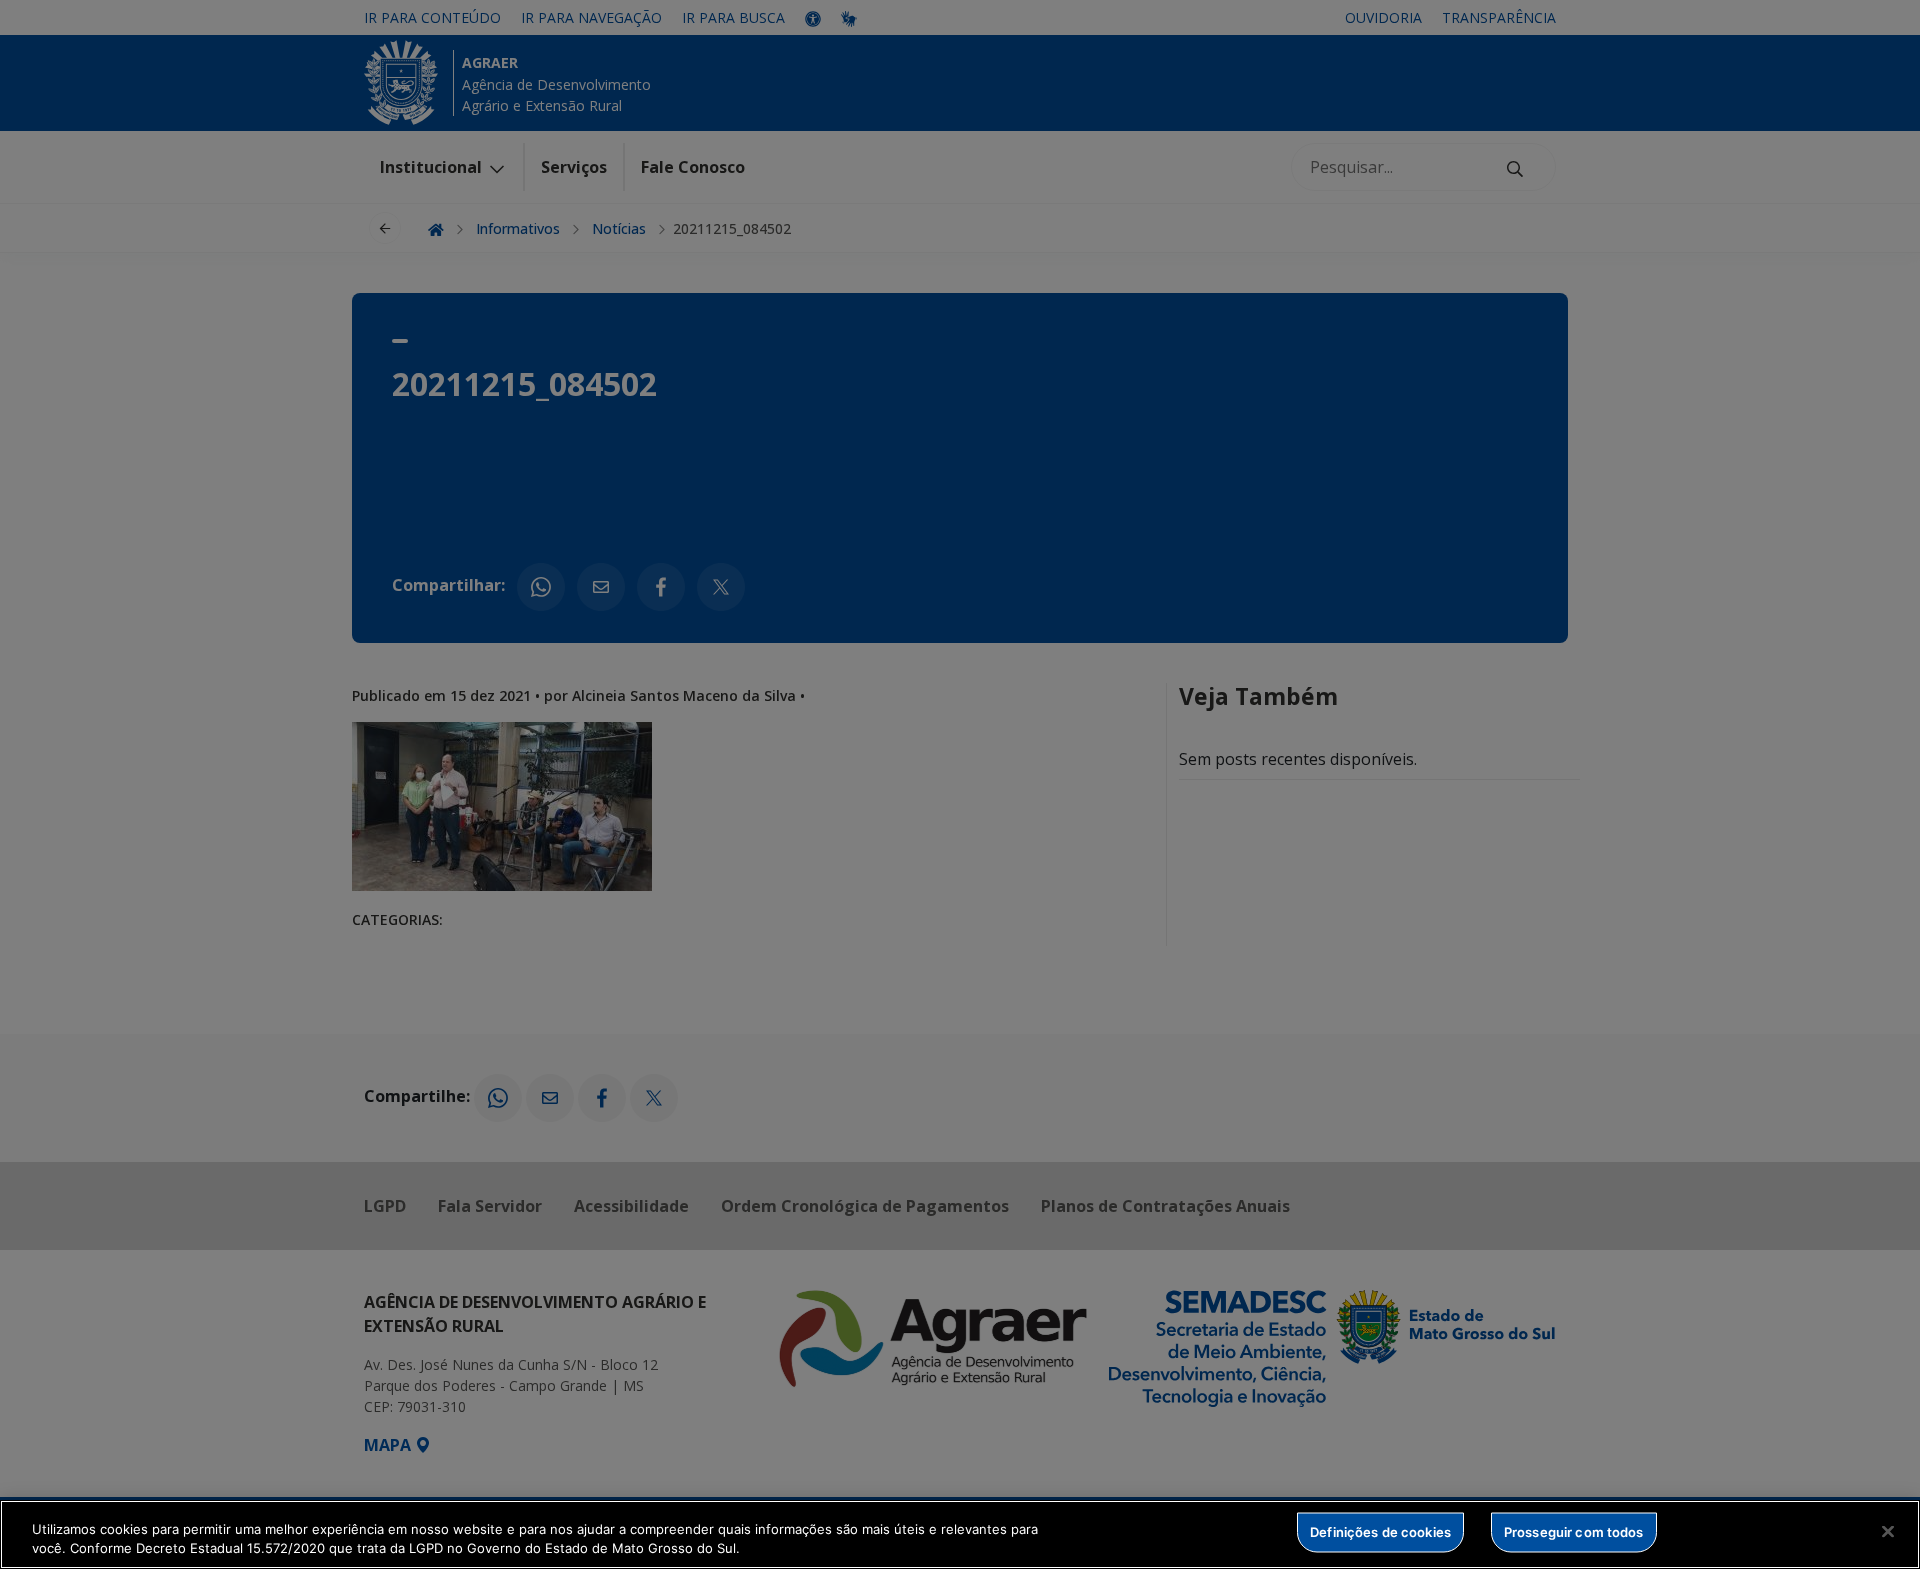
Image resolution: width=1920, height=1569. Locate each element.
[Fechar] (1888, 1532)
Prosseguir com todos (1574, 1532)
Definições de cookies (1380, 1532)
